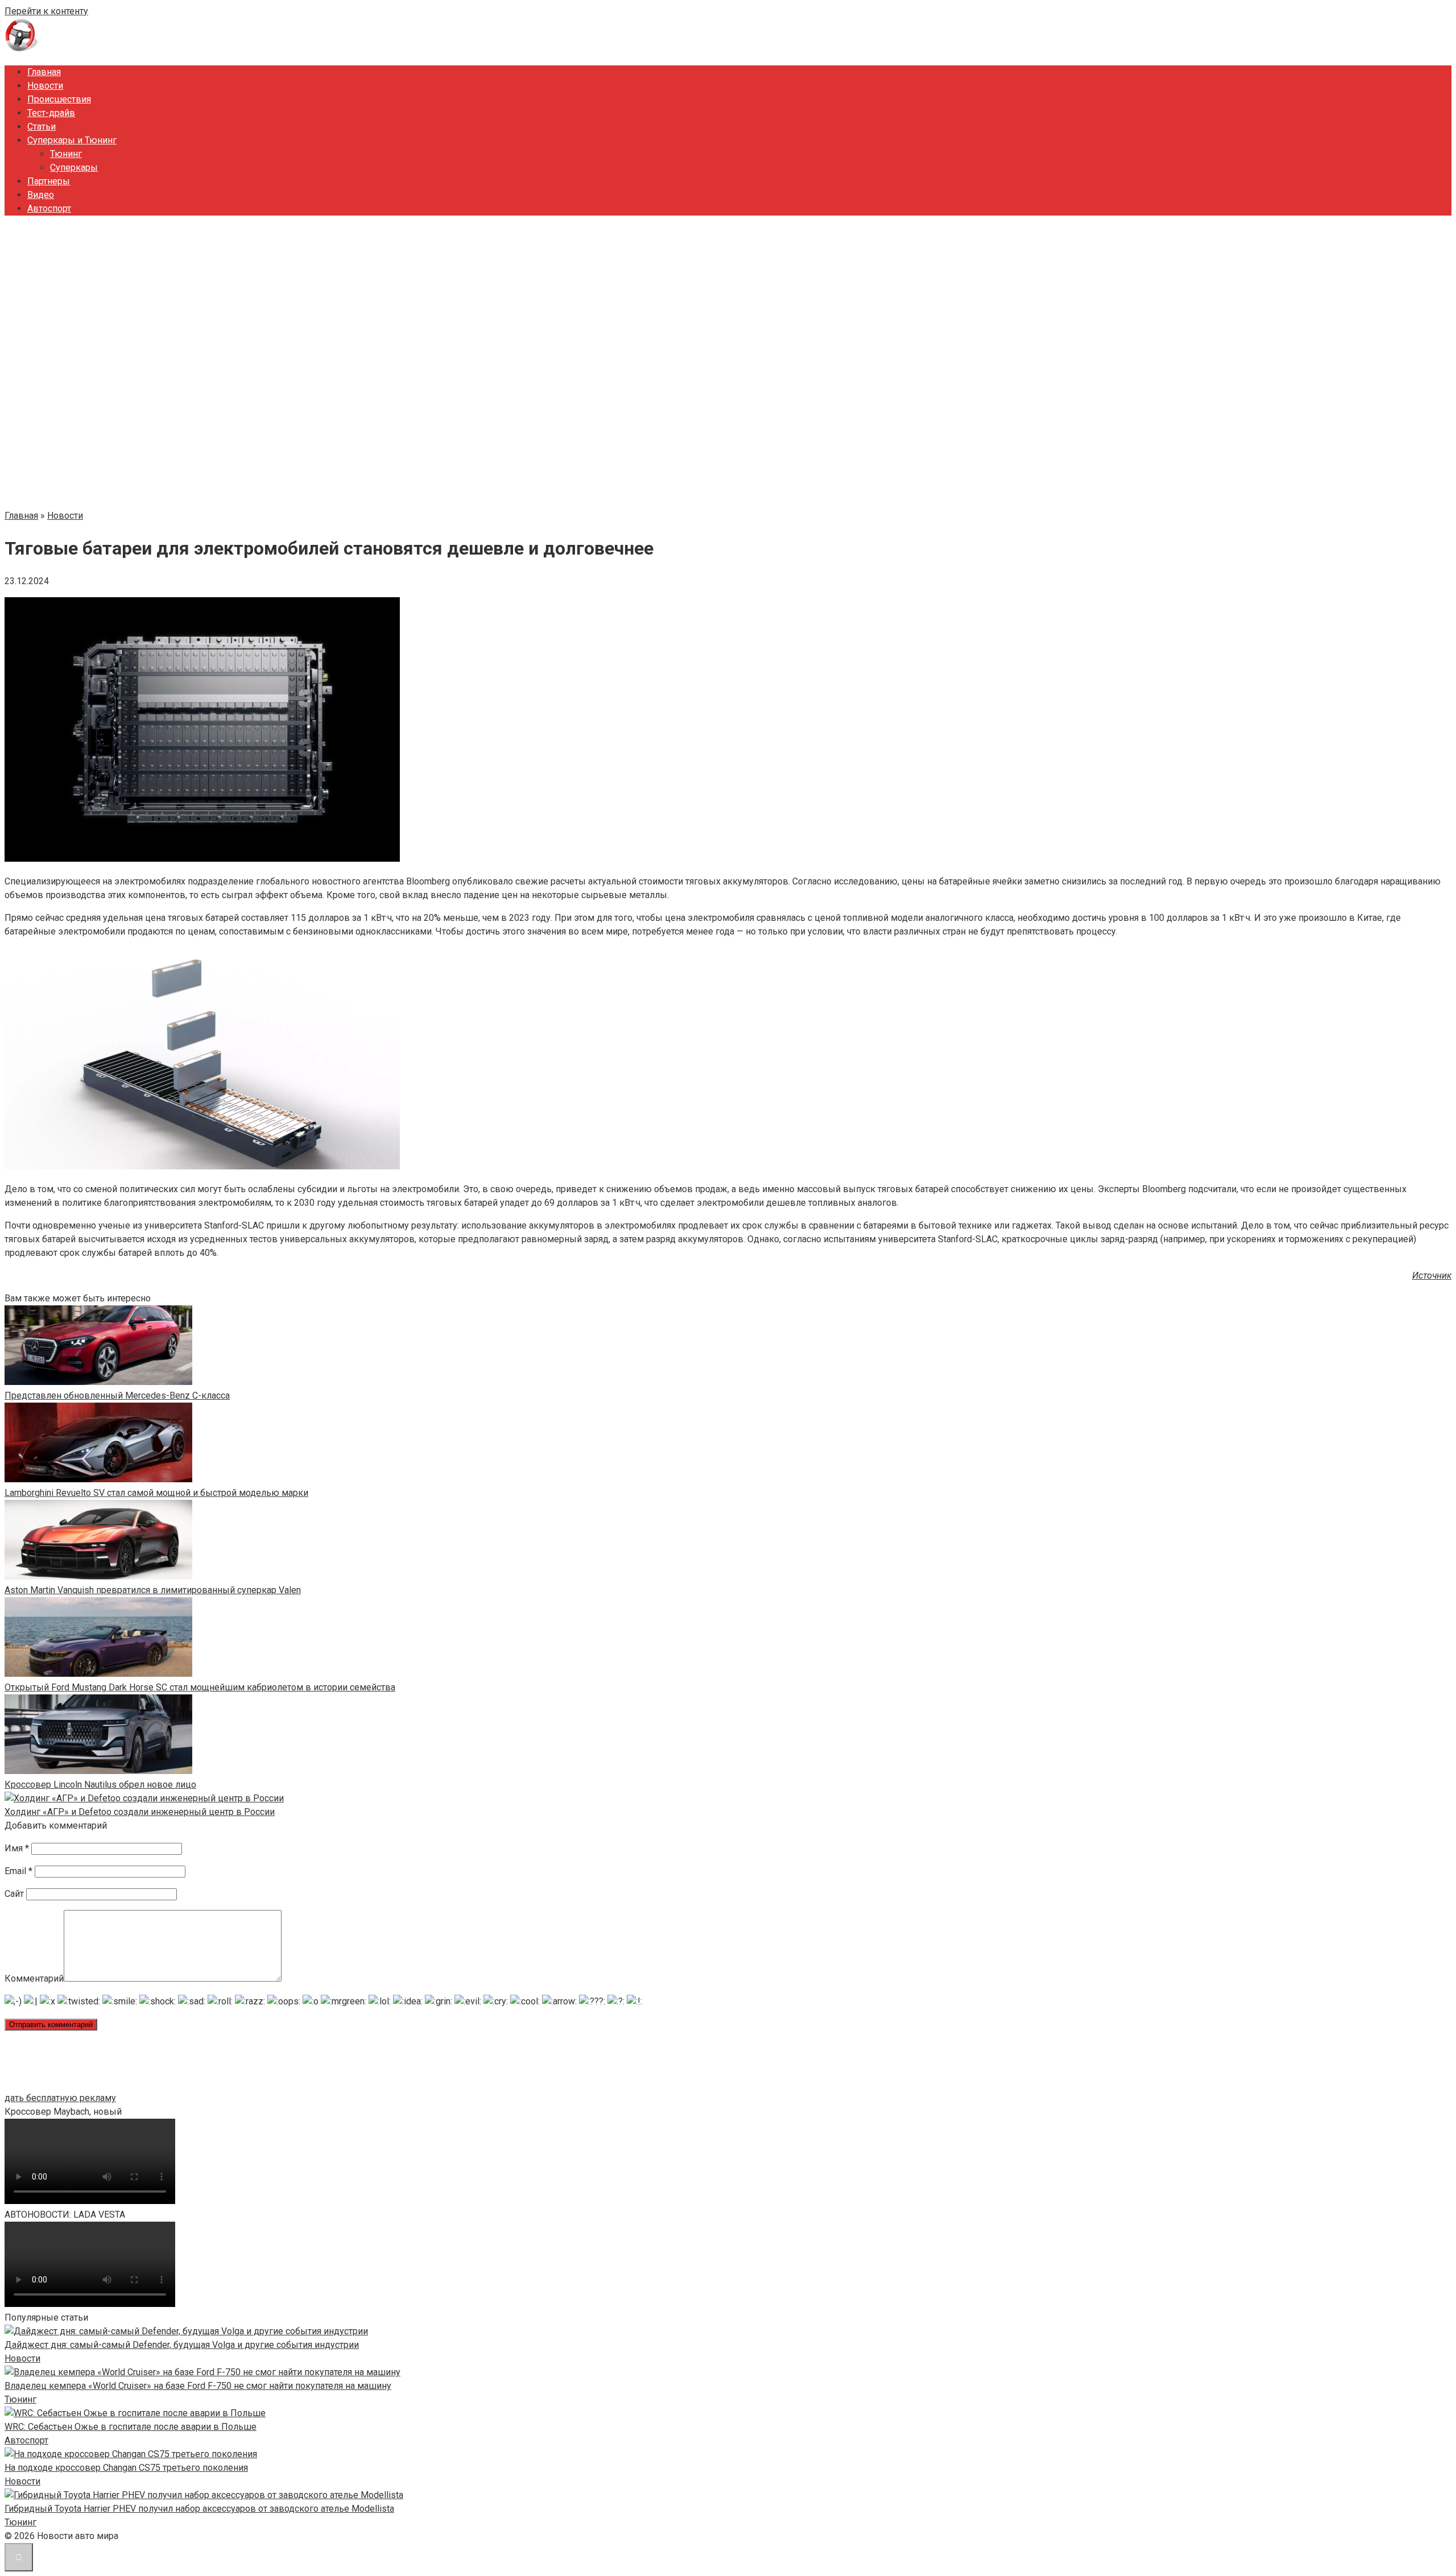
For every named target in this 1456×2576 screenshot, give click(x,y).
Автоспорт (49, 208)
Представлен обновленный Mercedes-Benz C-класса (117, 1395)
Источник (1432, 1275)
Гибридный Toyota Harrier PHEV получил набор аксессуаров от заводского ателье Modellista (199, 2509)
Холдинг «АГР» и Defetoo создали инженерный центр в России (140, 1812)
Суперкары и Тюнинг (72, 140)
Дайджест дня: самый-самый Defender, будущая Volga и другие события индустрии (182, 2345)
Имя (17, 1848)
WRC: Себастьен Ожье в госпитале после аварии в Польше (131, 2427)
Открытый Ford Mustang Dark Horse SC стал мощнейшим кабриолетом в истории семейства (200, 1687)
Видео (41, 195)
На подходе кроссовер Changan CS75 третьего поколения (126, 2468)
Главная (44, 72)
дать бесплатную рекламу (60, 2098)
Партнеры (49, 181)
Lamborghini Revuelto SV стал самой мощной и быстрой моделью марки (156, 1493)
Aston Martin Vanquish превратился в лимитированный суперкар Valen (153, 1590)
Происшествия (59, 99)
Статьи (42, 127)
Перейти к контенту (46, 11)
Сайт (14, 1894)
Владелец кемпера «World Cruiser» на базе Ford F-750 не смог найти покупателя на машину (198, 2386)
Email (18, 1871)
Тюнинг (66, 154)
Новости (45, 86)
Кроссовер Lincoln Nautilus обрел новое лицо (100, 1785)
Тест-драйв (51, 113)
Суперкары (74, 168)
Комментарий (34, 1978)
